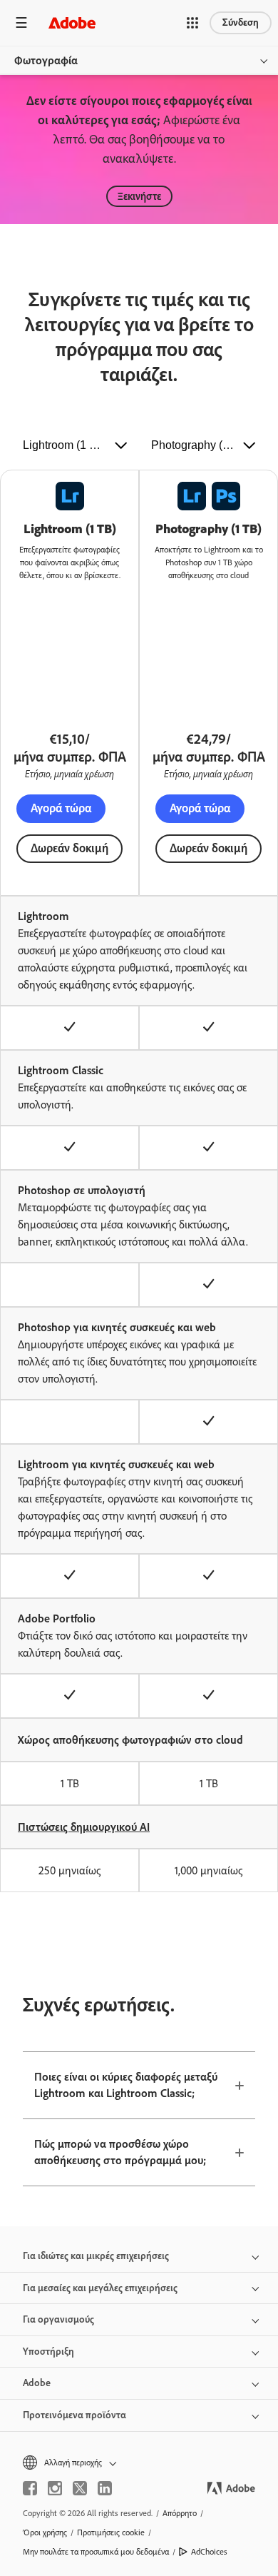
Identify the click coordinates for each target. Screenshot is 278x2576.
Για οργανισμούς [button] (58, 2319)
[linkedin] (105, 2488)
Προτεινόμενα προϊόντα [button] (74, 2415)
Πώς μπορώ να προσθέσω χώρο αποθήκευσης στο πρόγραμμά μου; (120, 2152)
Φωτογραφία (46, 60)
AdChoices (209, 2552)
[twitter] (80, 2488)
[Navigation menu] (21, 22)
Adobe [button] (37, 2383)
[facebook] (30, 2488)
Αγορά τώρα (61, 808)
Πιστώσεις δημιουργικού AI (84, 1827)
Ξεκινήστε (139, 196)
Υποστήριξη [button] (48, 2352)
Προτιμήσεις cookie (111, 2532)
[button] (192, 23)
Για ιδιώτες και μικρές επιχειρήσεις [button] (96, 2256)
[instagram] (55, 2488)
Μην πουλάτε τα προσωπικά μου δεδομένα (96, 2552)
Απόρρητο (180, 2513)
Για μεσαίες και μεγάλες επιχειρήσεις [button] (100, 2288)
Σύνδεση (241, 22)
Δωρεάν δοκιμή (69, 848)
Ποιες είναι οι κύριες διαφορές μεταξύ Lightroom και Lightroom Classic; (126, 2085)
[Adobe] (72, 22)
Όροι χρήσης (45, 2532)
